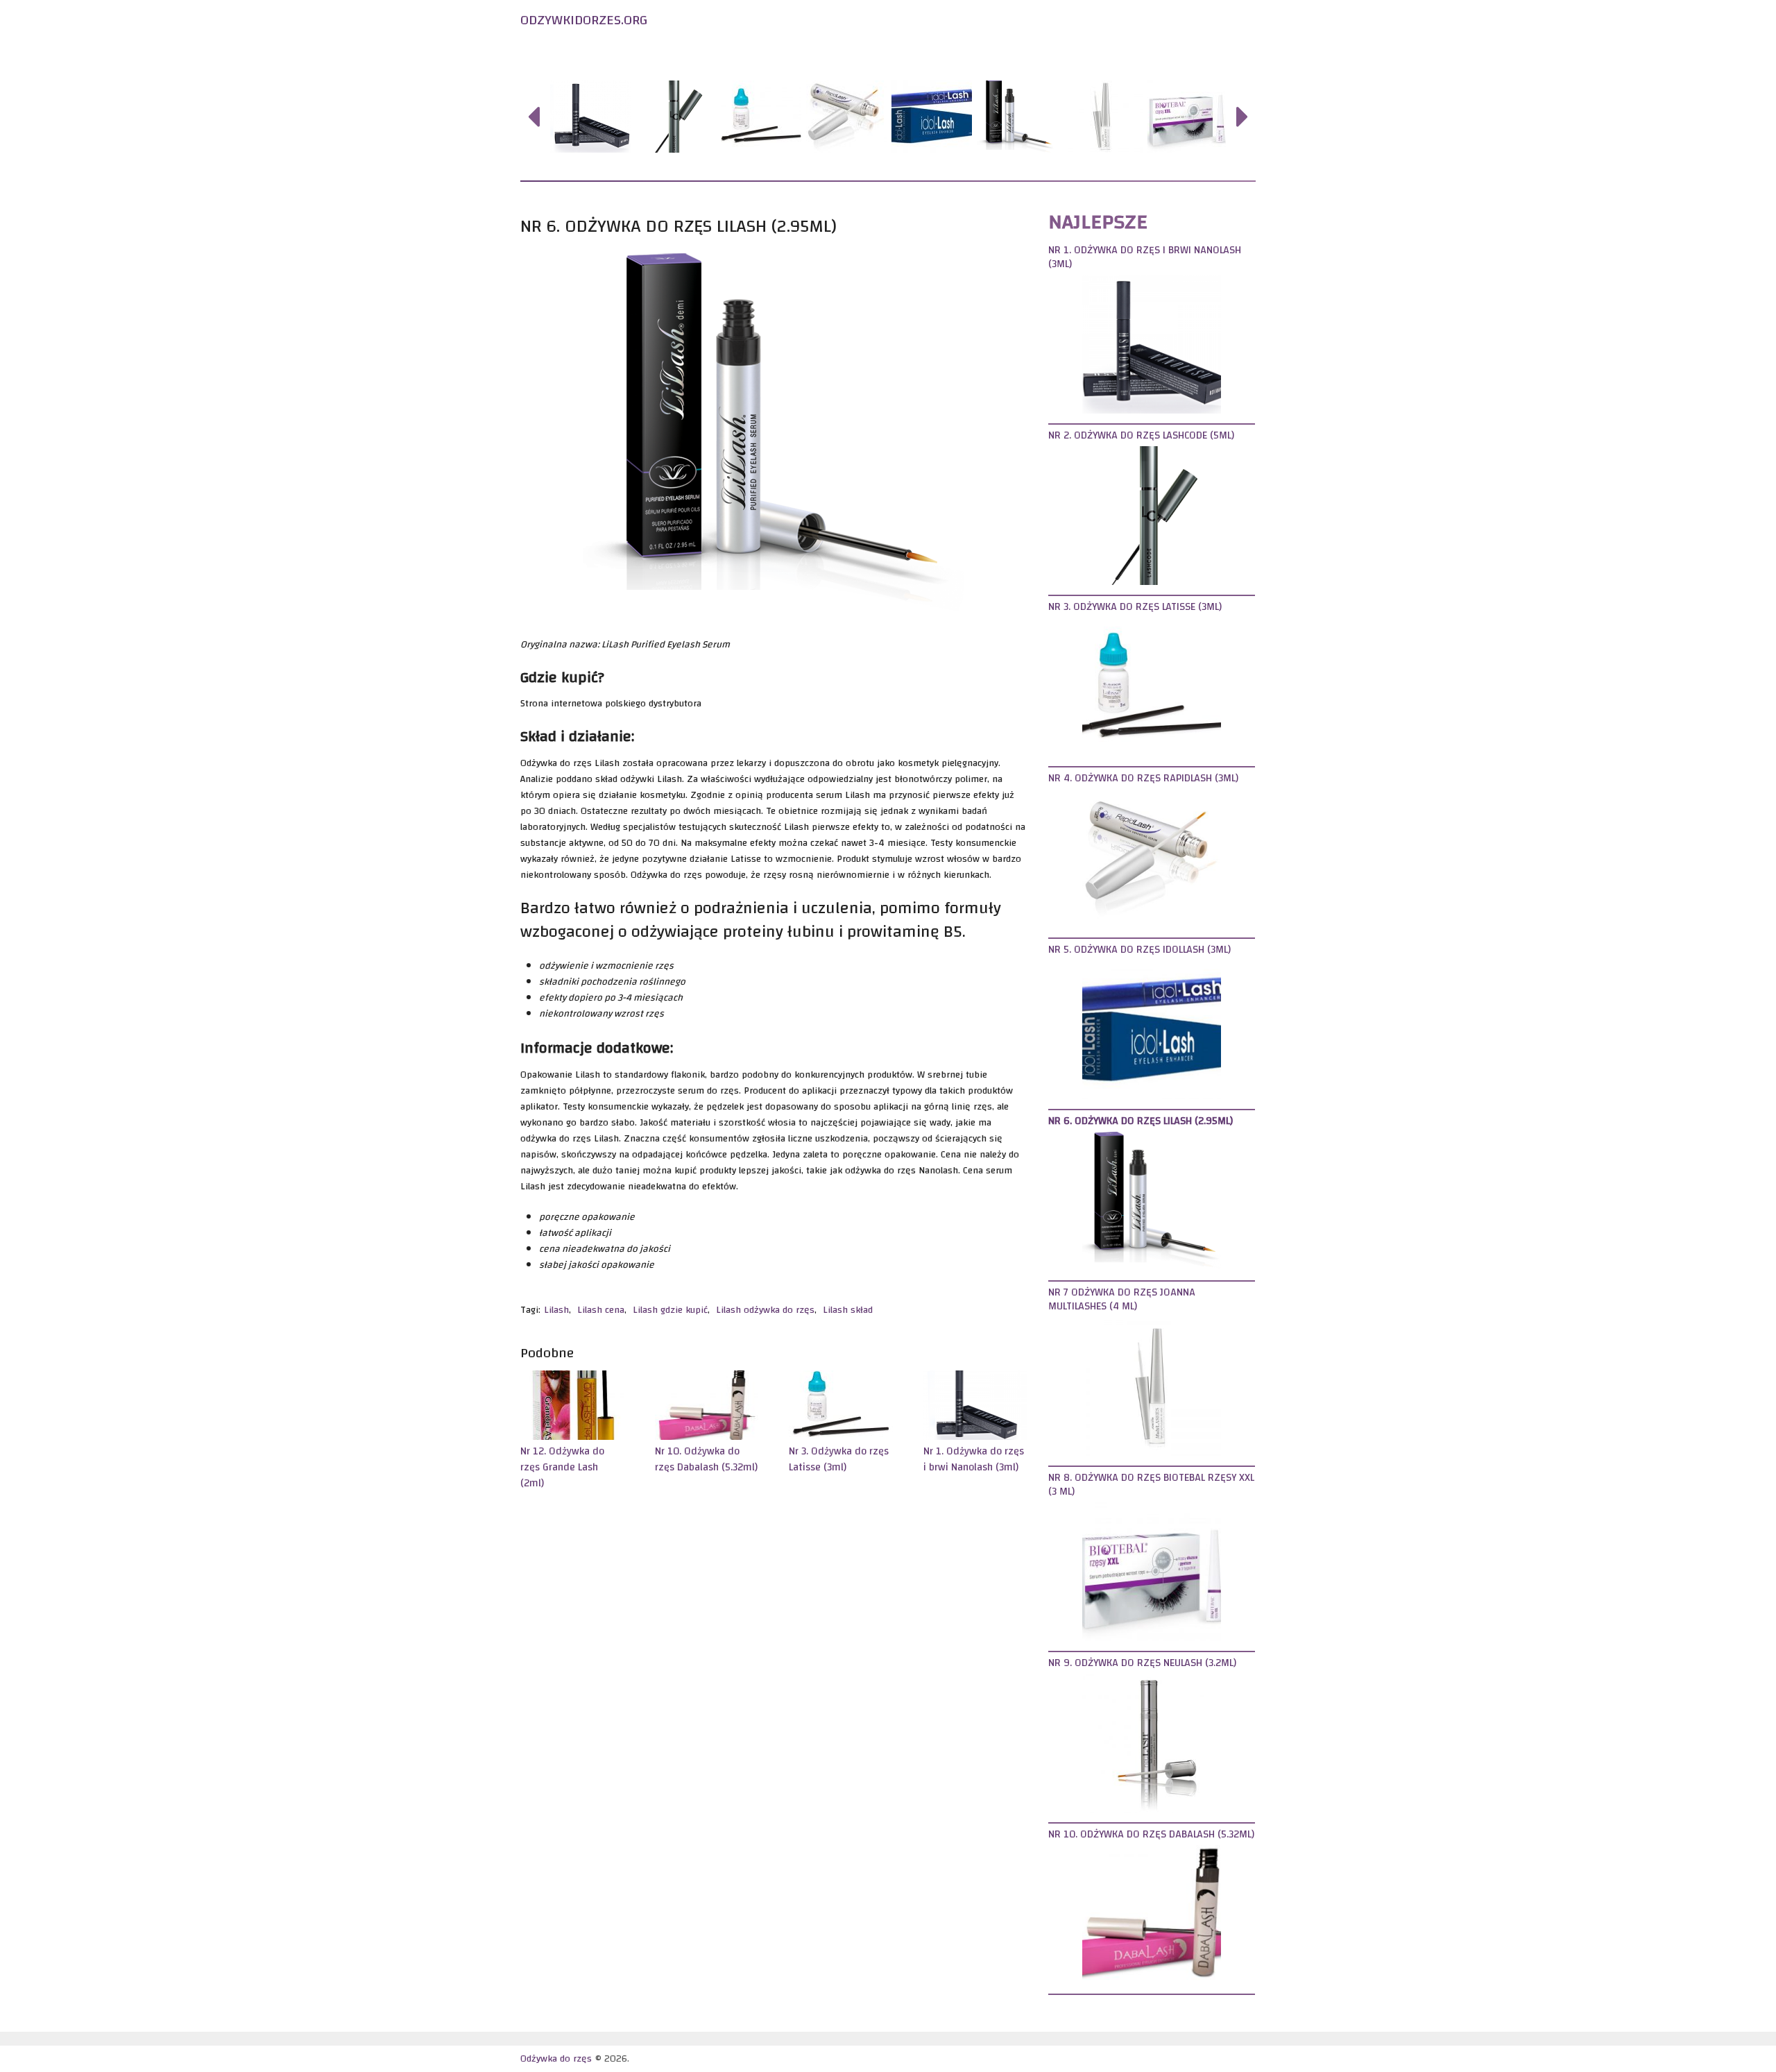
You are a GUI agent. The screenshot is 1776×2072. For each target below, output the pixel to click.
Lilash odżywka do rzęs (765, 1310)
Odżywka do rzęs (608, 54)
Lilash (556, 1310)
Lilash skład (848, 1310)
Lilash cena (601, 1310)
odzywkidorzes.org (584, 20)
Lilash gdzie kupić (670, 1310)
